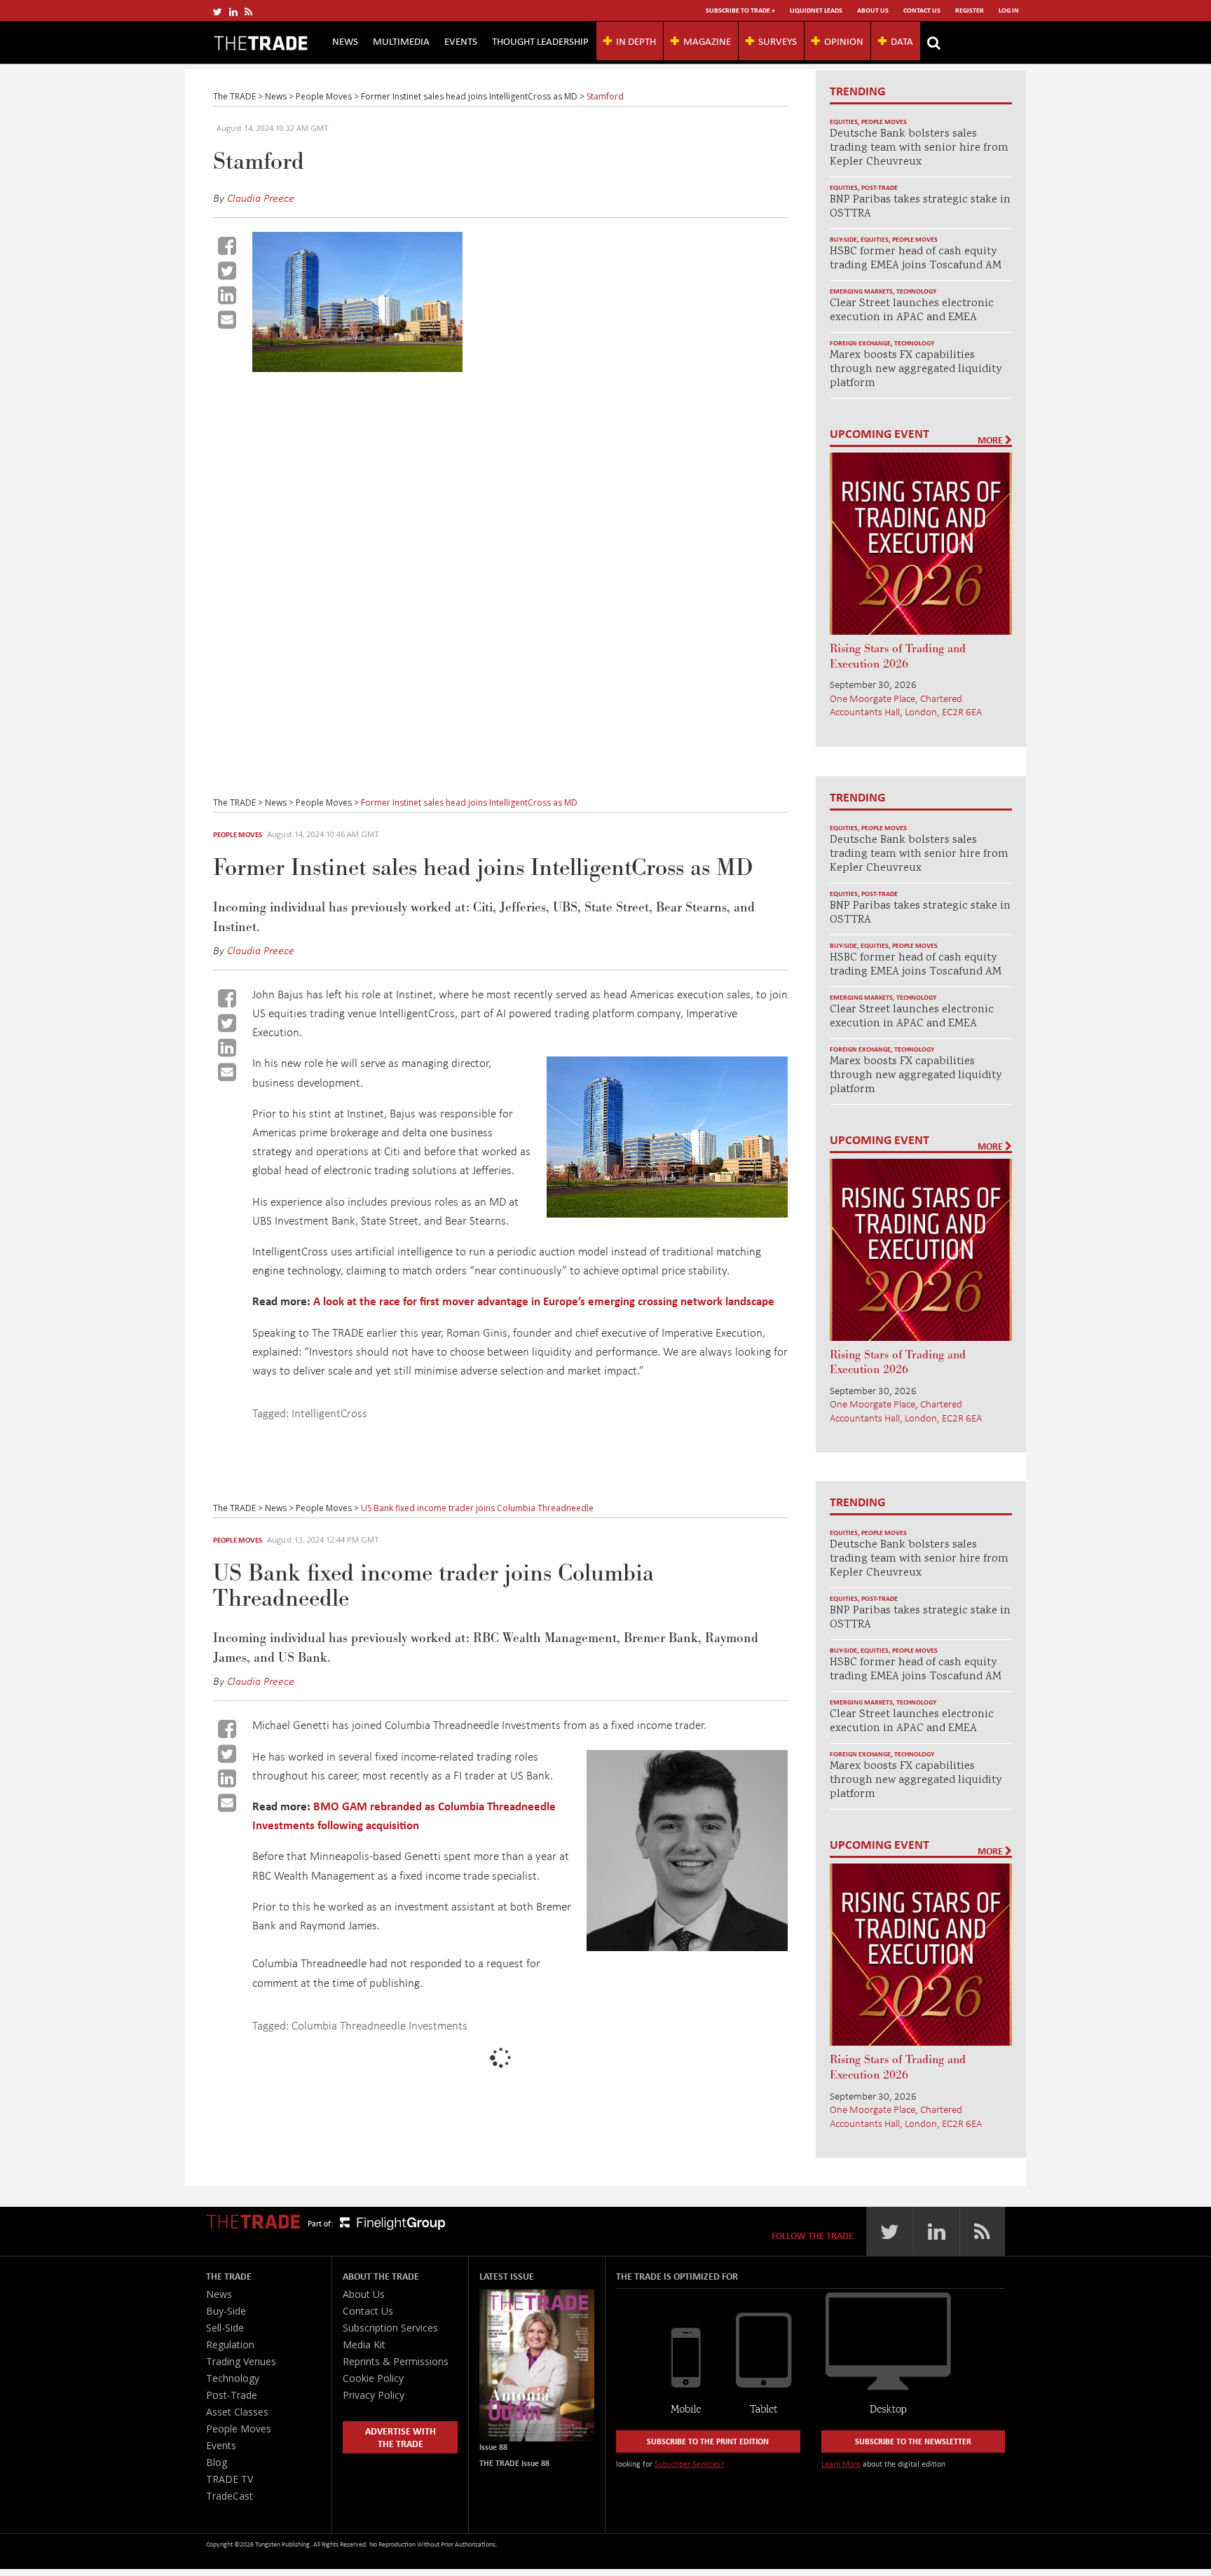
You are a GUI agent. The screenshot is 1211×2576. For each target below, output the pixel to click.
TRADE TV (230, 2479)
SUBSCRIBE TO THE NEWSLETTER (913, 2441)
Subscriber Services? (690, 2464)
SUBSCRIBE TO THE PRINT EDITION (708, 2441)
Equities (844, 122)
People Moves (884, 122)
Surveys (778, 41)
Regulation (230, 2344)
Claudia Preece (261, 198)
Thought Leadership (540, 41)
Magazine (707, 41)
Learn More (841, 2464)
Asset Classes (237, 2412)
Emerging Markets (861, 291)
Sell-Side (225, 2328)
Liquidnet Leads (816, 10)
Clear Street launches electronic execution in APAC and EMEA (912, 311)
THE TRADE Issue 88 (514, 2463)
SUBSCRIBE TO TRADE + (740, 10)
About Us (873, 10)
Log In (1009, 10)
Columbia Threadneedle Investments (379, 2025)
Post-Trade (880, 187)
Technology (916, 291)
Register (970, 10)
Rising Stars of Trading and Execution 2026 (898, 656)
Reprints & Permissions (396, 2361)
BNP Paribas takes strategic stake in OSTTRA (920, 207)
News (345, 41)
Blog (217, 2462)
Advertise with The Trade (401, 2437)
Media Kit (364, 2344)
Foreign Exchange (860, 343)
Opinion (844, 41)
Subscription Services (390, 2328)
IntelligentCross (329, 1413)
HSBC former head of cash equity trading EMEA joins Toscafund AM (916, 259)
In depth (636, 41)
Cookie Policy (373, 2378)
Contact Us (922, 10)
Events (461, 41)
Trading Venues (241, 2361)
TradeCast (230, 2496)
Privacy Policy (374, 2395)
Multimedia (401, 41)
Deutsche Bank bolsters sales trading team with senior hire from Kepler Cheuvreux (919, 148)
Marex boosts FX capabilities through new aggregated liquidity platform (916, 370)
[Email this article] (227, 319)
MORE (991, 440)
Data (902, 41)
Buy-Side (843, 239)
